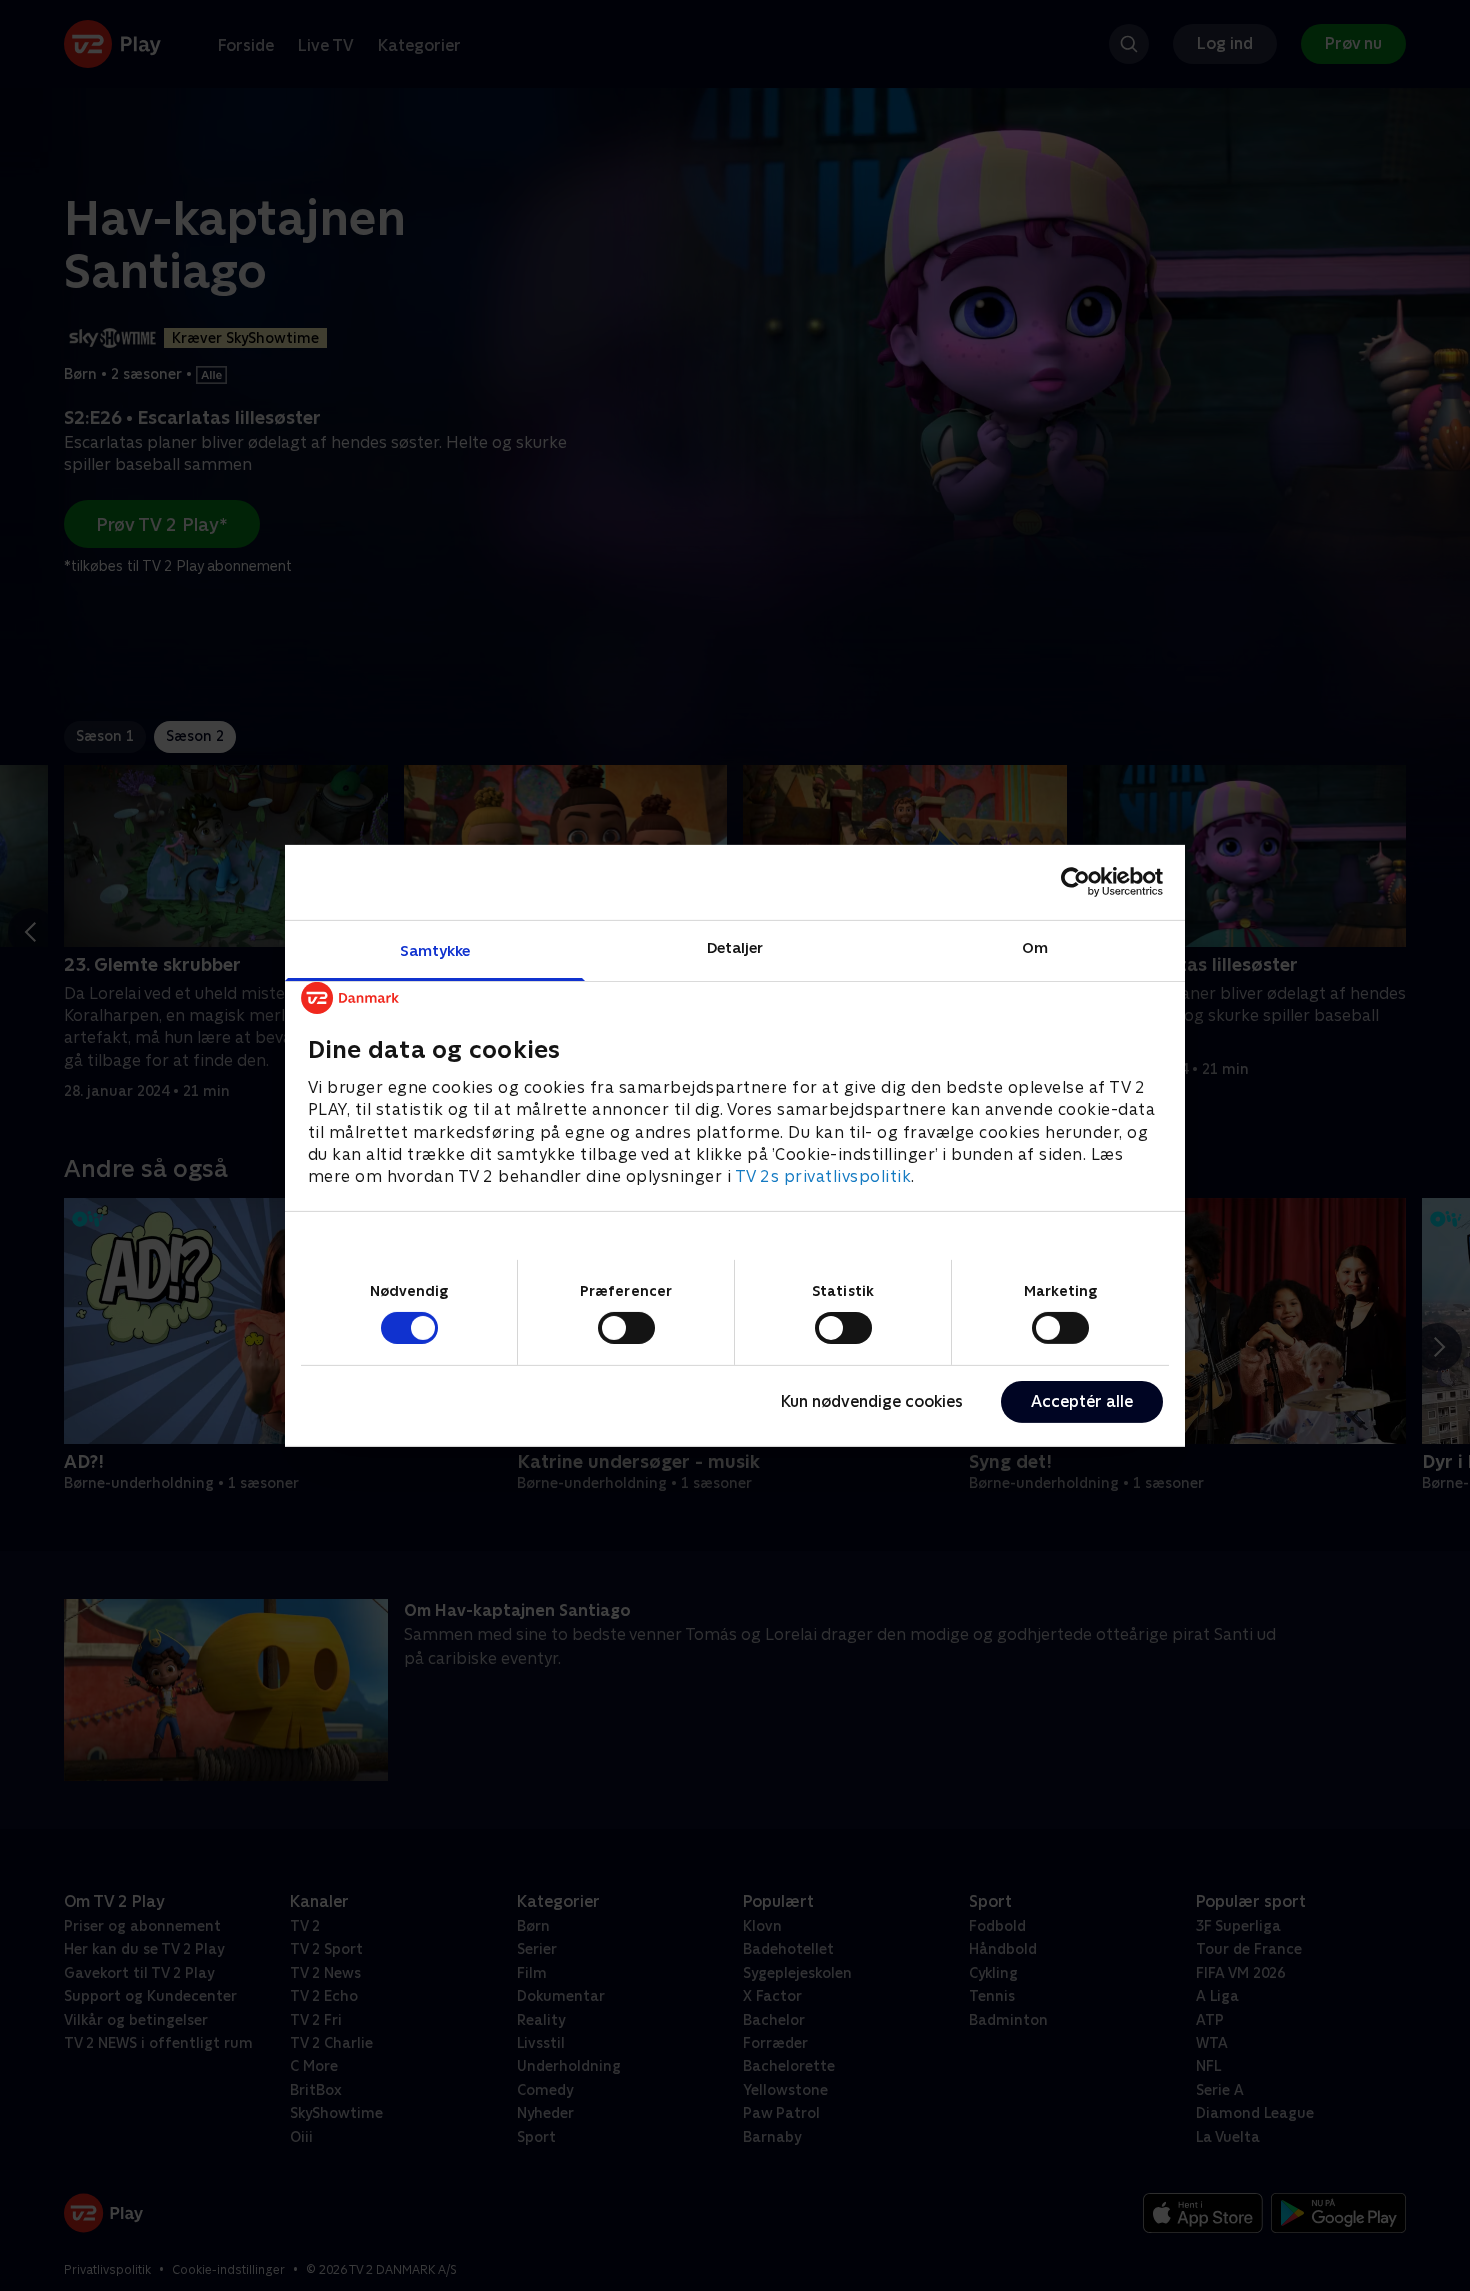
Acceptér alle (1082, 1401)
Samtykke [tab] (435, 949)
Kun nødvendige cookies (872, 1401)
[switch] (626, 1328)
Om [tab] (1035, 946)
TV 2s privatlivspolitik (823, 1176)
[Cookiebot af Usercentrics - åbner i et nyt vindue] (1075, 882)
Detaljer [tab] (735, 946)
